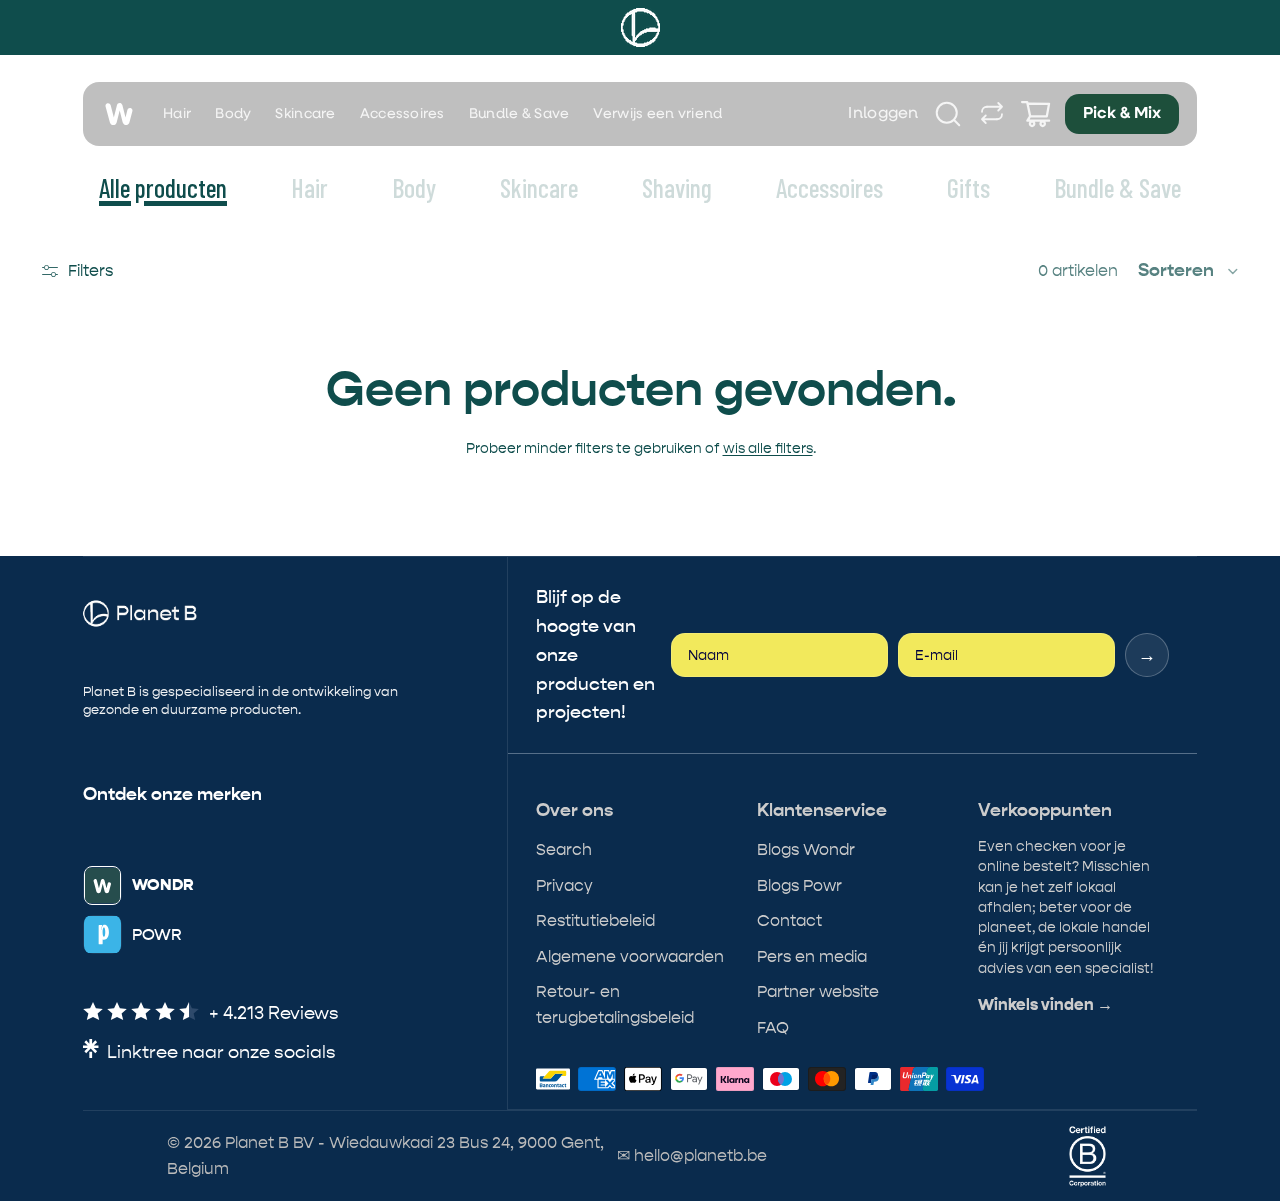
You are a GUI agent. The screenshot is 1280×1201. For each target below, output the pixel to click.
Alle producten (163, 187)
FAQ (773, 1027)
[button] (1189, 271)
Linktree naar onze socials (221, 1052)
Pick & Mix (1122, 114)
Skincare (305, 114)
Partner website (818, 991)
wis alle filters (768, 448)
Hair (177, 114)
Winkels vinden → (1045, 1005)
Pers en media (812, 956)
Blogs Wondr (806, 849)
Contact (789, 920)
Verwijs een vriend (657, 114)
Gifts (968, 187)
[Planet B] (640, 27)
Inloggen (883, 114)
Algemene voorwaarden (630, 956)
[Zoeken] (948, 114)
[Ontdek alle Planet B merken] (992, 114)
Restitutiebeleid (595, 920)
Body (233, 114)
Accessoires (402, 114)
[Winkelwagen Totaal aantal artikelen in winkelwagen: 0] (1036, 114)
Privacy (564, 885)
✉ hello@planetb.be (692, 1155)
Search (564, 849)
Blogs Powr (799, 885)
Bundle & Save (519, 114)
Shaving (677, 187)
